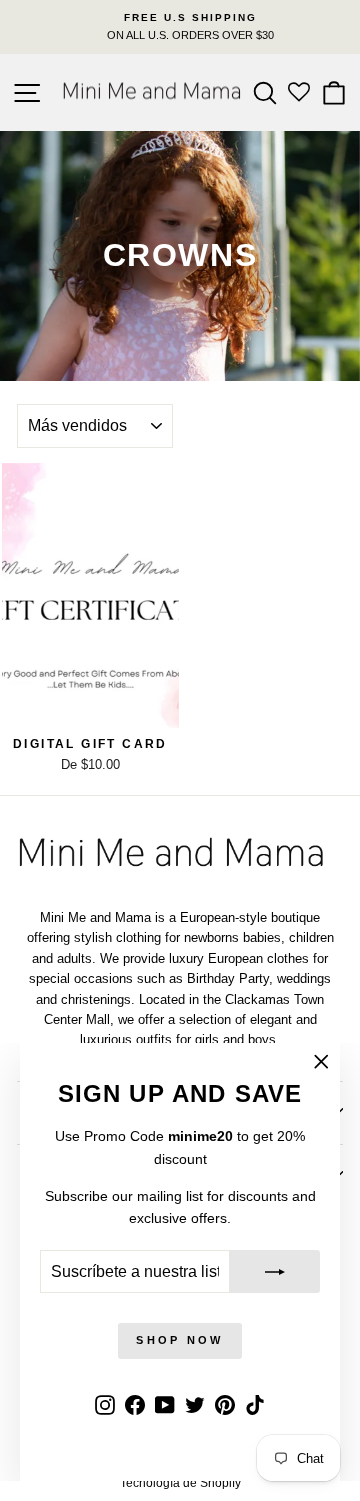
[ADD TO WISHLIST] (154, 488)
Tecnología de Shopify (180, 1483)
